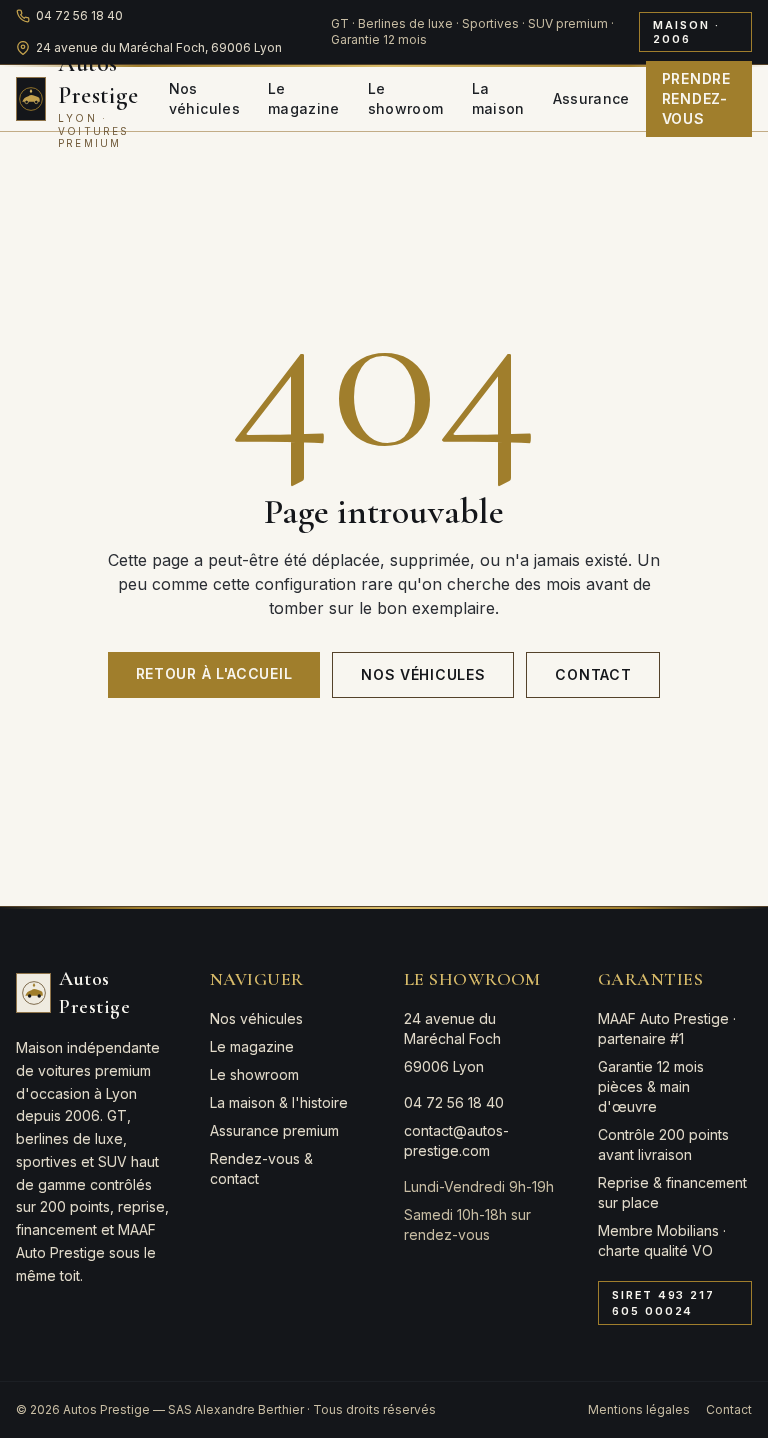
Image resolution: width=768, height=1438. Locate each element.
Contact (593, 674)
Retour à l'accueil (214, 673)
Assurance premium (274, 1130)
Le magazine (304, 98)
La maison (498, 98)
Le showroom (406, 98)
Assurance (591, 98)
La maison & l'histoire (279, 1102)
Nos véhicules (204, 98)
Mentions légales (639, 1409)
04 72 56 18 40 (79, 15)
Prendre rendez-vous (696, 98)
